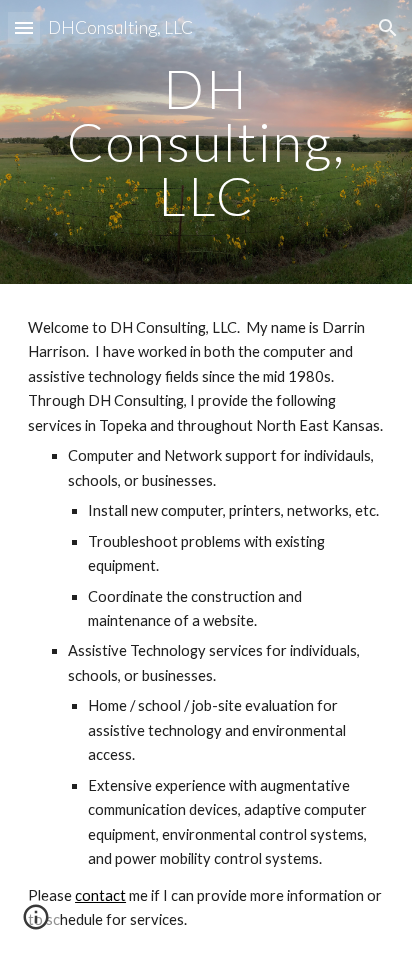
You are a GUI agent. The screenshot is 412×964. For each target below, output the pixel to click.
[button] (24, 27)
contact (100, 895)
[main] (206, 142)
